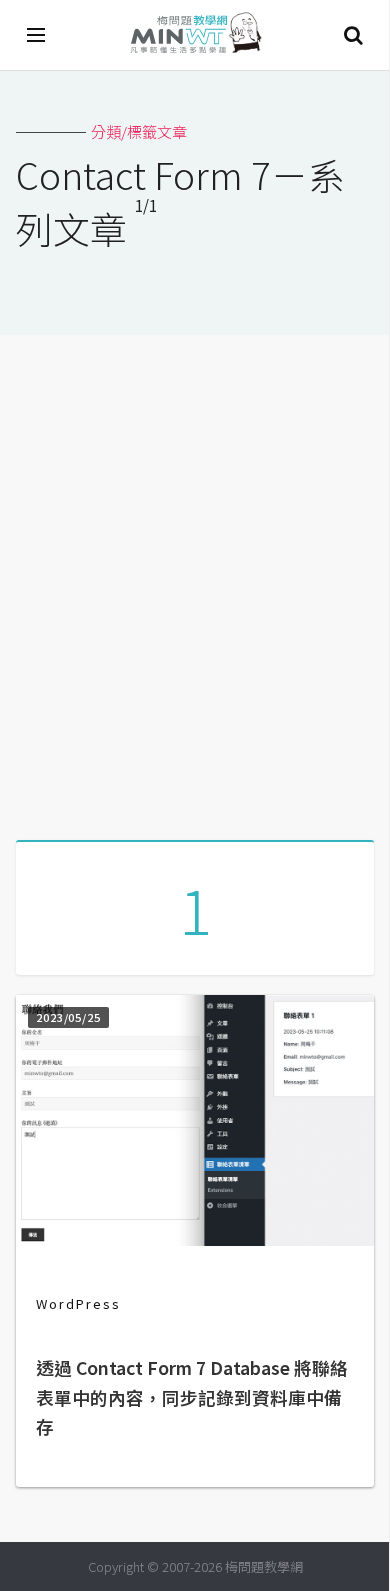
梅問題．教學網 (195, 35)
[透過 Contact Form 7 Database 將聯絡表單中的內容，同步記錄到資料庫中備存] (195, 1239)
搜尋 (353, 35)
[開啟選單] (37, 35)
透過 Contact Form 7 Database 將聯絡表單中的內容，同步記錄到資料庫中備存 (192, 1397)
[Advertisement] (195, 580)
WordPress (78, 1303)
